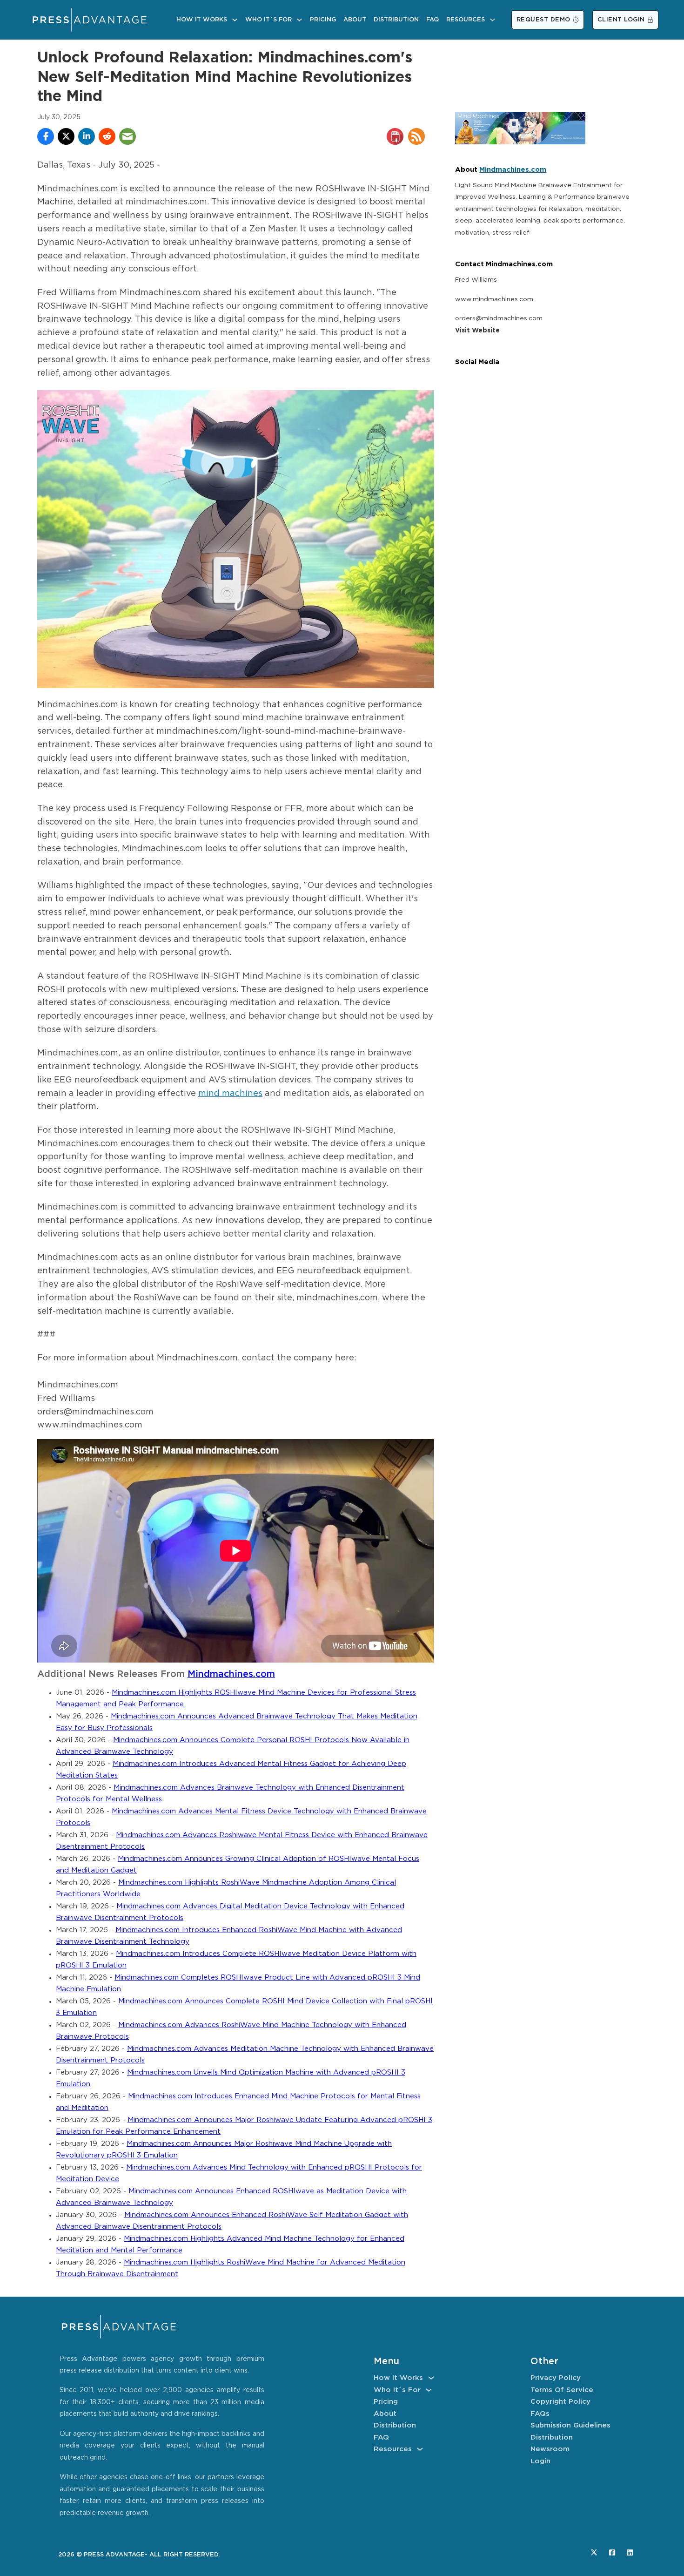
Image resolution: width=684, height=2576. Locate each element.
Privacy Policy (556, 2378)
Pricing (323, 20)
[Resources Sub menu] (493, 20)
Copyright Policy (560, 2402)
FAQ (433, 20)
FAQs (540, 2414)
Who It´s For (268, 20)
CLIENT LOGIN (621, 20)
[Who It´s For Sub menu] (299, 20)
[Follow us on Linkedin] (630, 2552)
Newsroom (550, 2449)
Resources (466, 20)
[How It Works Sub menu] (235, 20)
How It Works (202, 20)
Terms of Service (562, 2390)
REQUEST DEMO (543, 20)
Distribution (396, 20)
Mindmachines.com (231, 1674)
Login (540, 2461)
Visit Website (477, 331)
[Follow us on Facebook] (612, 2552)
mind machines (230, 1094)
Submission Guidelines (570, 2425)
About (355, 20)
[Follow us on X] (594, 2552)
